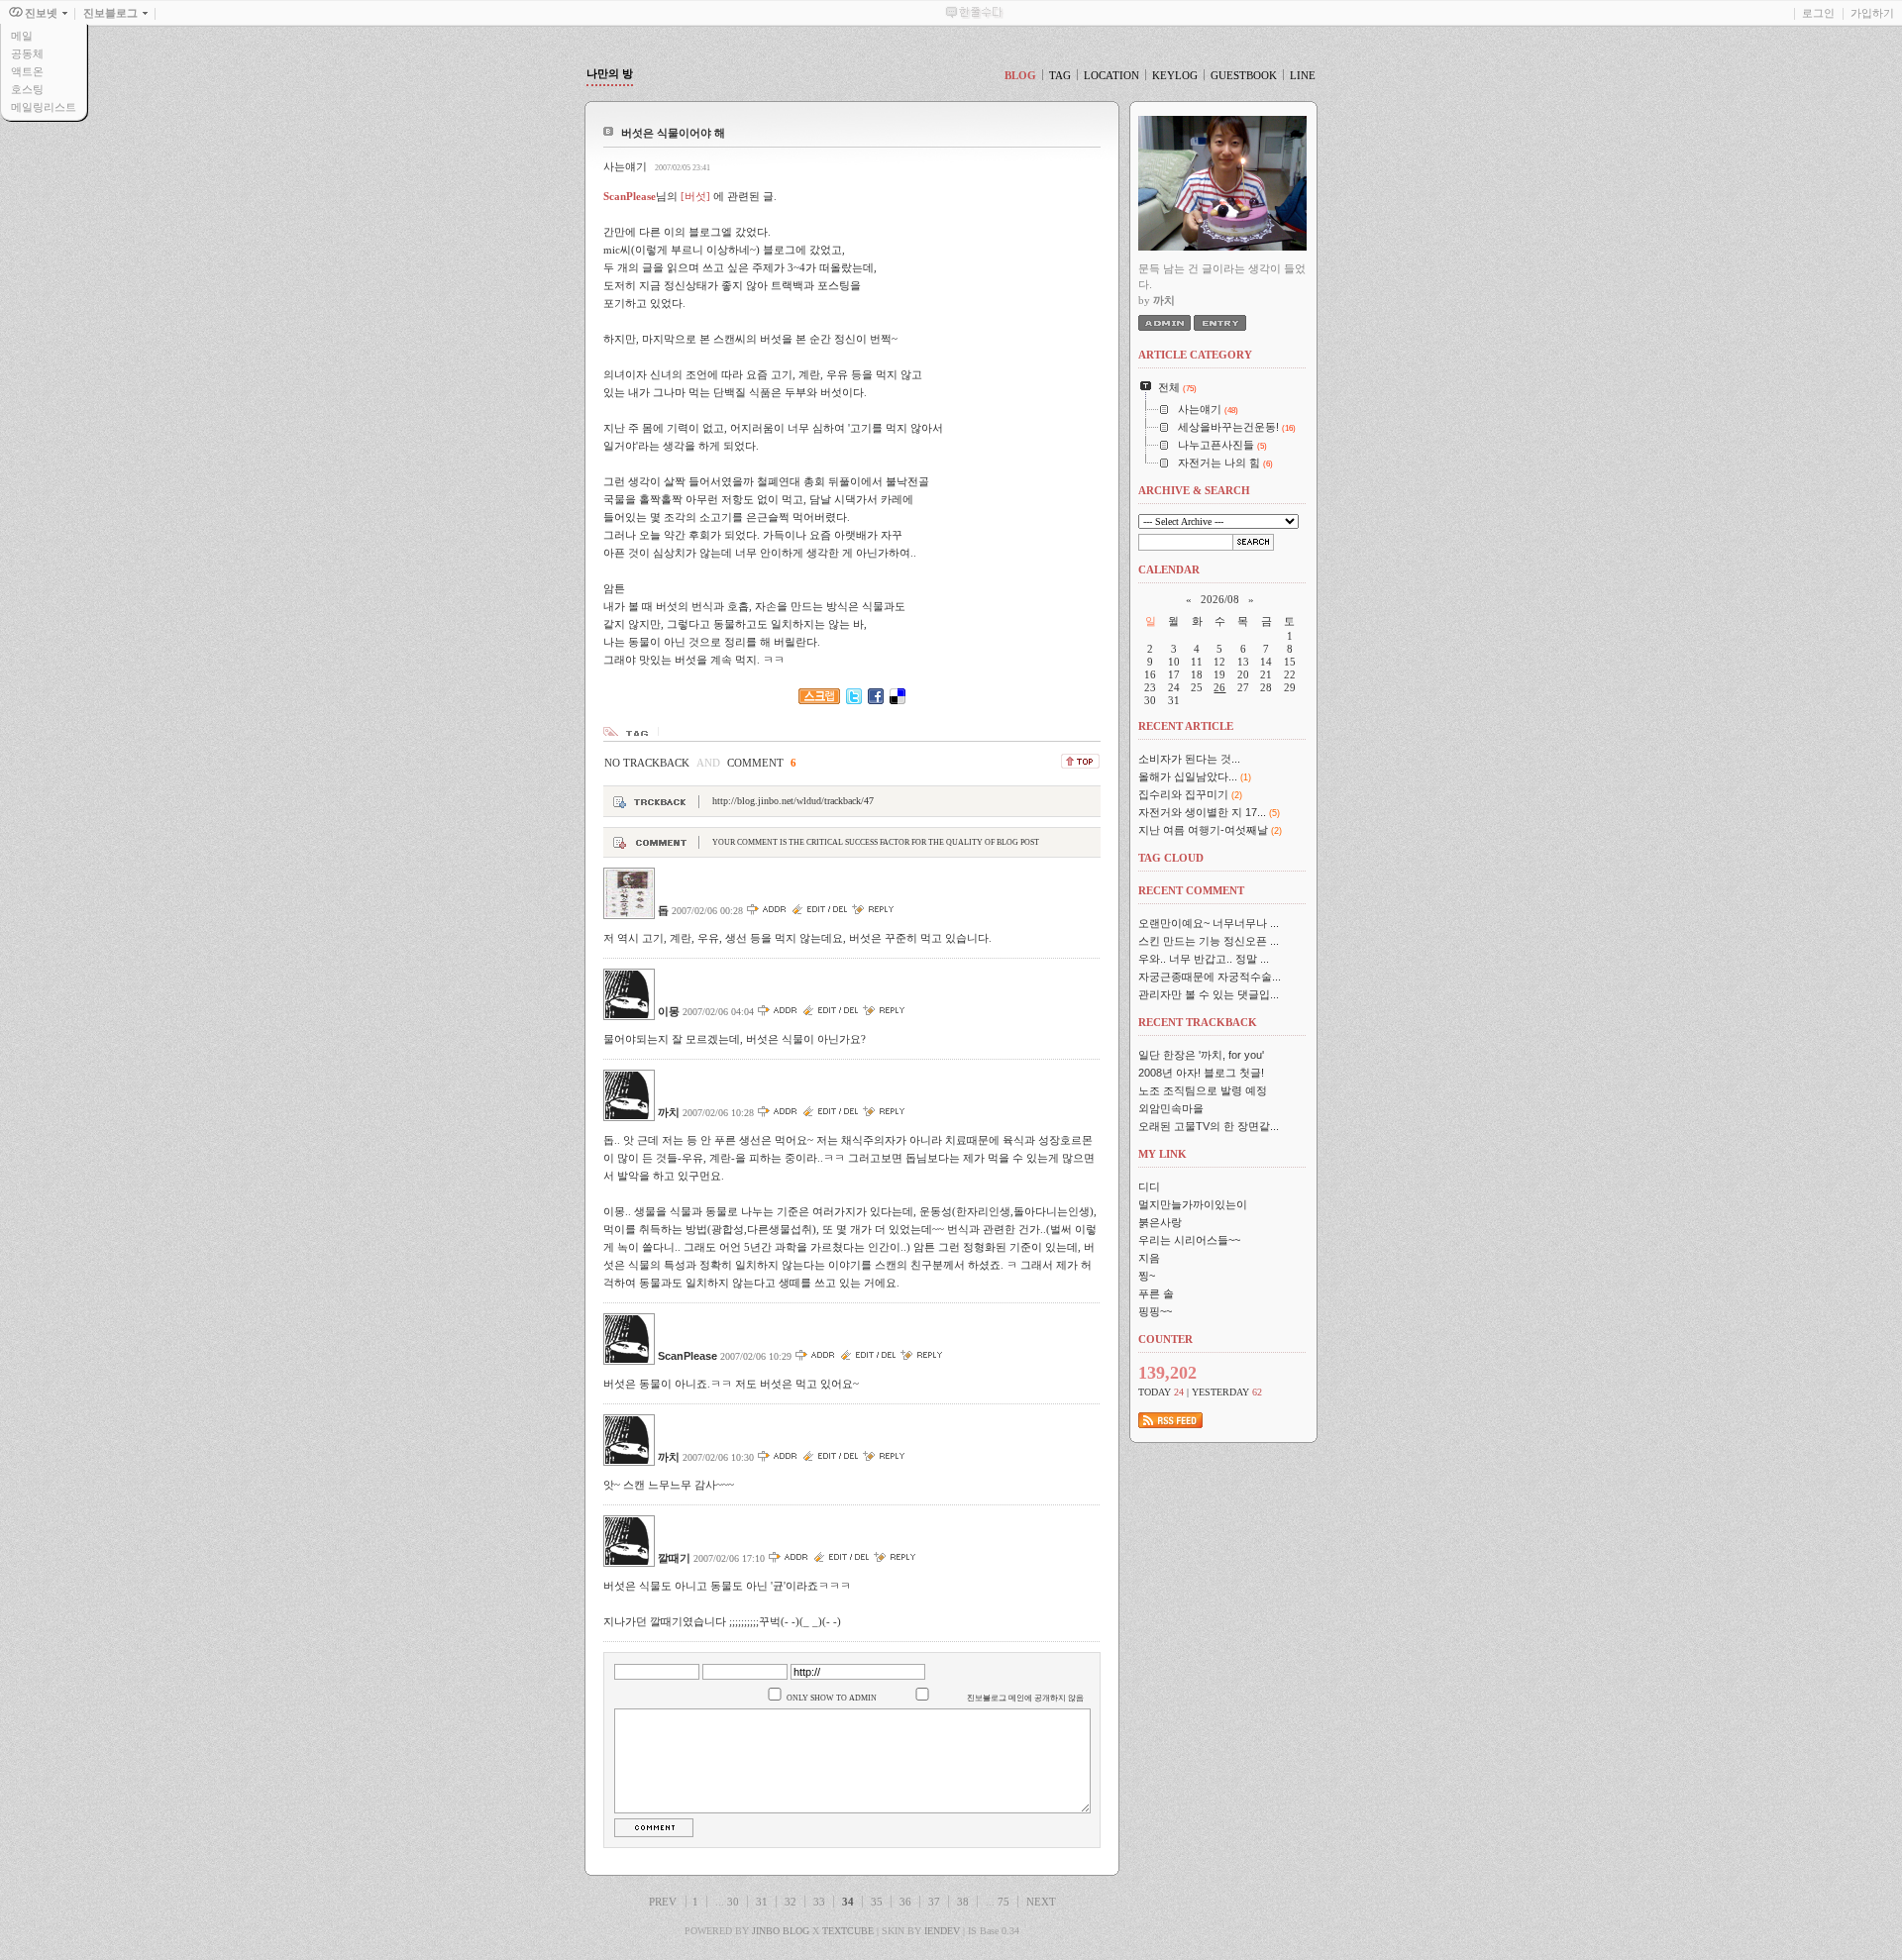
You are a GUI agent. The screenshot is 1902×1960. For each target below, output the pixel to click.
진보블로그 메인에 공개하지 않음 (1025, 1698)
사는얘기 (625, 166)
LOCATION (1111, 75)
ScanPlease (687, 1356)
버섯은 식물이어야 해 (673, 133)
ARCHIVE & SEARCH (1194, 490)
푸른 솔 (1156, 1293)
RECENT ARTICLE (1186, 726)
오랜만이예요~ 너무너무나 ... (1209, 923)
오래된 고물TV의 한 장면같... (1209, 1126)
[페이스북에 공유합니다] (876, 700)
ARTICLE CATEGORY (1195, 355)
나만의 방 (610, 73)
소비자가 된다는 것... (1189, 759)
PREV (663, 1902)
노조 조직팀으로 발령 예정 (1203, 1090)
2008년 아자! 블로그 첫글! (1201, 1073)
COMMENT (762, 763)
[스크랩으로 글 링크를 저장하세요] (819, 700)
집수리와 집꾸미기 (1183, 794)
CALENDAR (1169, 569)
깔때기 (674, 1558)
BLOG (1020, 75)
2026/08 (1220, 599)
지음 (1149, 1258)
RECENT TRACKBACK (1198, 1022)
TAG (1060, 75)
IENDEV (942, 1931)
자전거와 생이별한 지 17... (1202, 812)
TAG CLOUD (1171, 858)
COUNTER (1165, 1339)
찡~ (1147, 1276)
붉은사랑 (1160, 1222)
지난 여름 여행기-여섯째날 (1203, 830)
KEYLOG (1175, 75)
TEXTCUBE (848, 1931)
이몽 (669, 1011)
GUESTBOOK (1244, 75)
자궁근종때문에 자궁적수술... (1210, 977)
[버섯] (695, 196)
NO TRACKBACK (647, 763)
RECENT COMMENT (1191, 890)
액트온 (27, 71)
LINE (1303, 75)
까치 (669, 1112)
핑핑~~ (1155, 1311)
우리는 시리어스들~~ (1189, 1240)
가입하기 (1872, 13)
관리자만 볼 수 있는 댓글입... (1209, 994)
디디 (1149, 1186)
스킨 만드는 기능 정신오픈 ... (1209, 941)
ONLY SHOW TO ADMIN (832, 1698)
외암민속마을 (1171, 1108)
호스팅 (27, 89)
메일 (22, 36)
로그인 (1818, 13)
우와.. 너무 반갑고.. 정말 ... (1204, 959)
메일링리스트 (44, 107)
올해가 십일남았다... (1188, 776)
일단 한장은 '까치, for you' (1201, 1055)
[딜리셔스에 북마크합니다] (898, 700)
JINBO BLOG (781, 1931)
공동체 (27, 53)
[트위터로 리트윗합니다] (854, 700)
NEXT (1041, 1902)
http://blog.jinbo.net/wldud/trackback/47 (793, 801)
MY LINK (1162, 1154)
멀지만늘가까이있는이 (1193, 1204)
